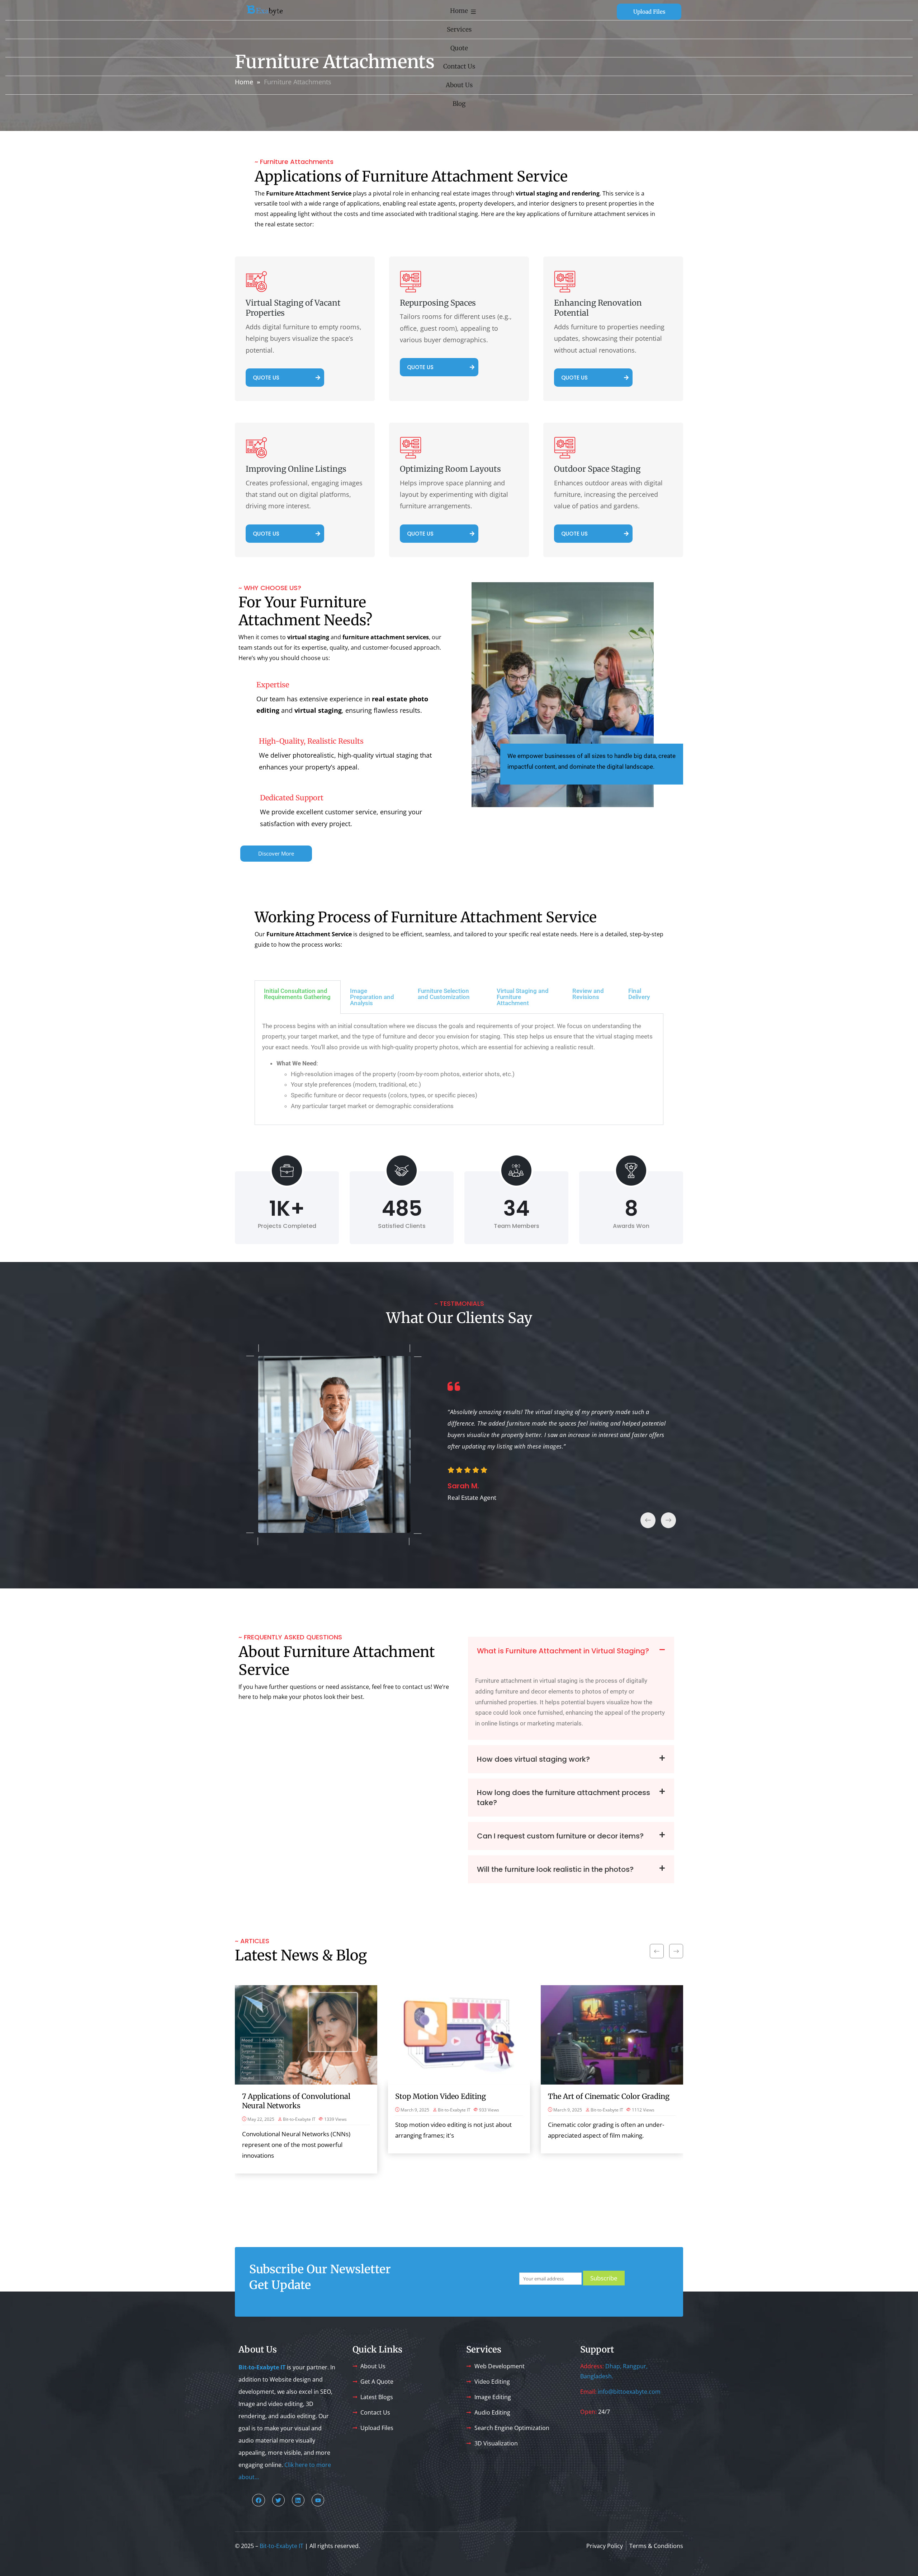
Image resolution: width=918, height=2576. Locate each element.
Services (459, 29)
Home (459, 11)
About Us (459, 85)
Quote (459, 48)
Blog (459, 104)
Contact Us (459, 66)
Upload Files (649, 12)
